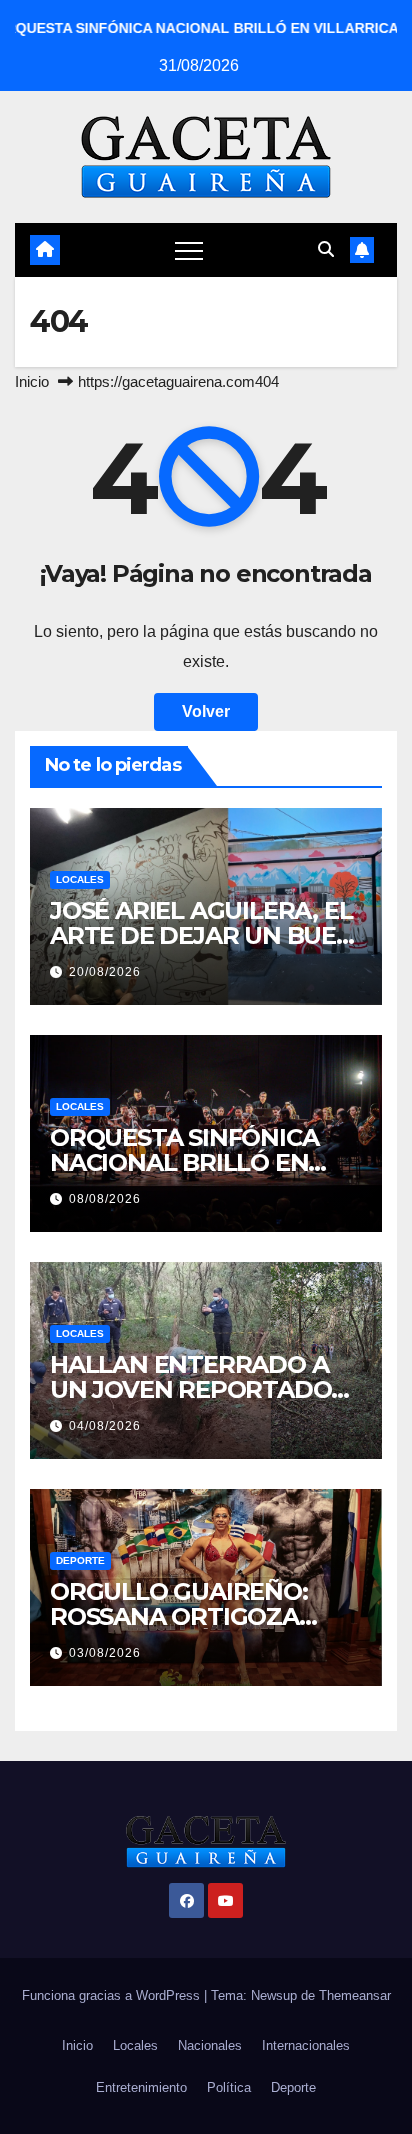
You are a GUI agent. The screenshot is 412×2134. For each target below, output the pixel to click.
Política (229, 2087)
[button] (326, 249)
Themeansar (355, 1995)
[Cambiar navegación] (189, 250)
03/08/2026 (105, 1653)
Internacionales (306, 2045)
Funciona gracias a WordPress (113, 1995)
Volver (206, 711)
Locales (80, 879)
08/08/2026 (105, 1199)
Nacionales (210, 2045)
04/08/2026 (105, 1426)
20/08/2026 (105, 972)
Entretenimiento (141, 2087)
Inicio (32, 381)
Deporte (80, 1560)
